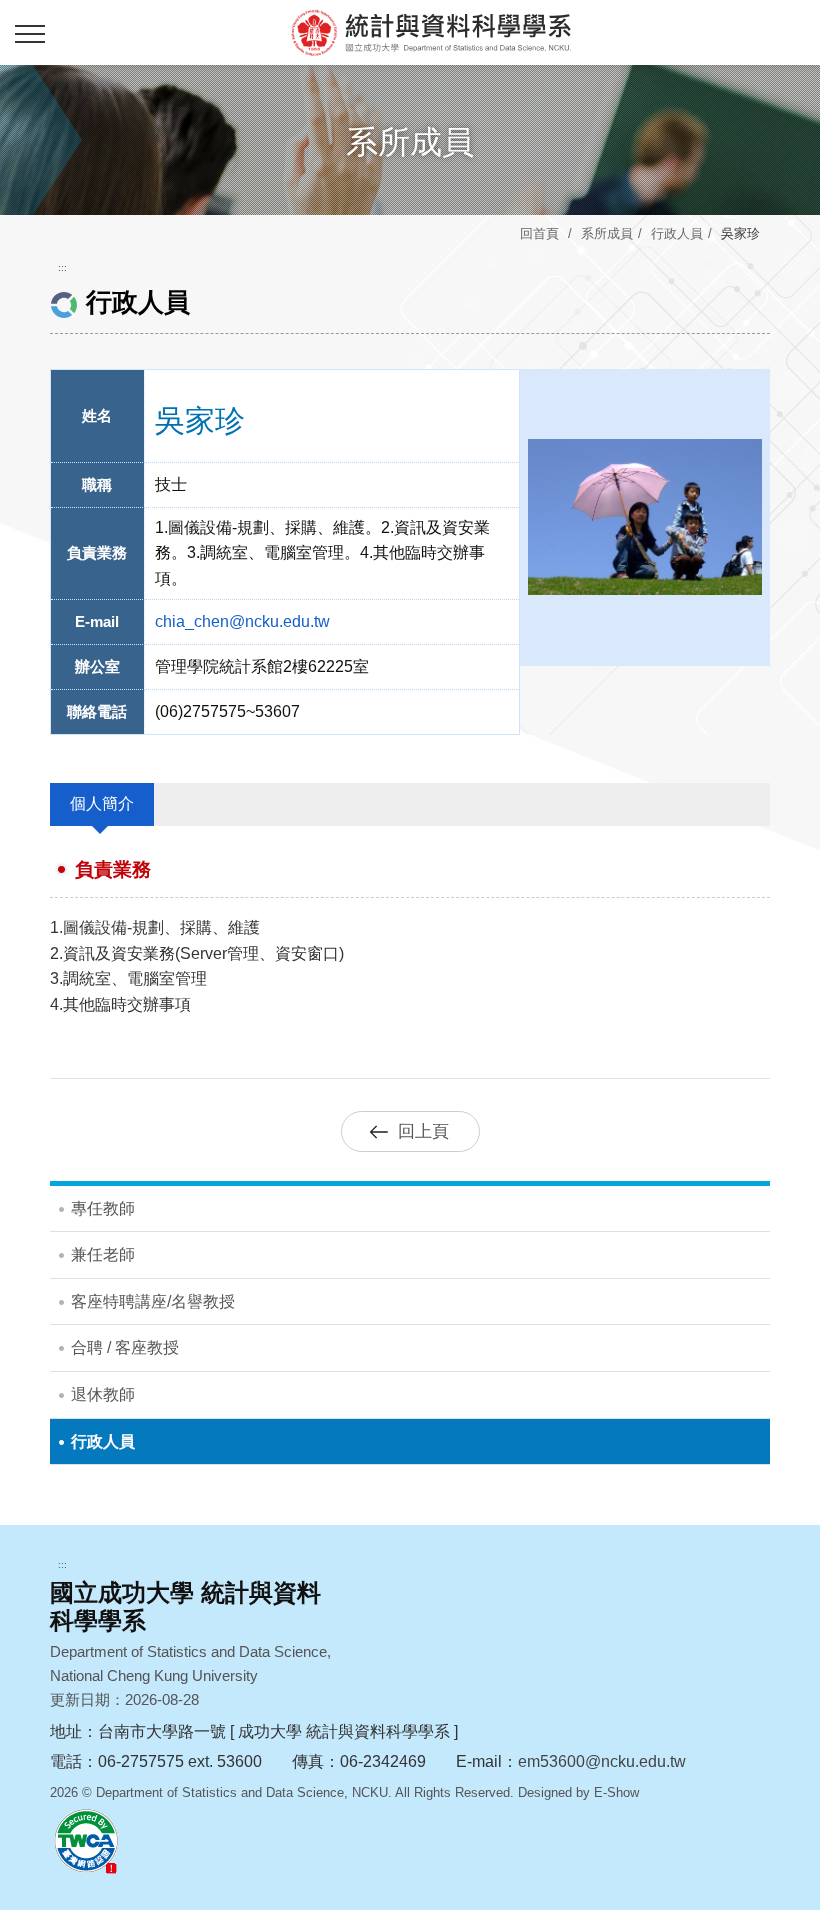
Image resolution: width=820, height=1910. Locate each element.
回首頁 (539, 233)
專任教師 (103, 1208)
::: (62, 267)
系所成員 (607, 233)
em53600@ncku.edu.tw (602, 1761)
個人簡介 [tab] (102, 803)
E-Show (616, 1792)
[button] (30, 35)
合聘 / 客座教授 (125, 1347)
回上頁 (423, 1131)
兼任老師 (103, 1254)
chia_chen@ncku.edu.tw (242, 621)
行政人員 (677, 233)
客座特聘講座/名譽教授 (153, 1301)
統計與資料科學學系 (430, 32)
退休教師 (103, 1394)
